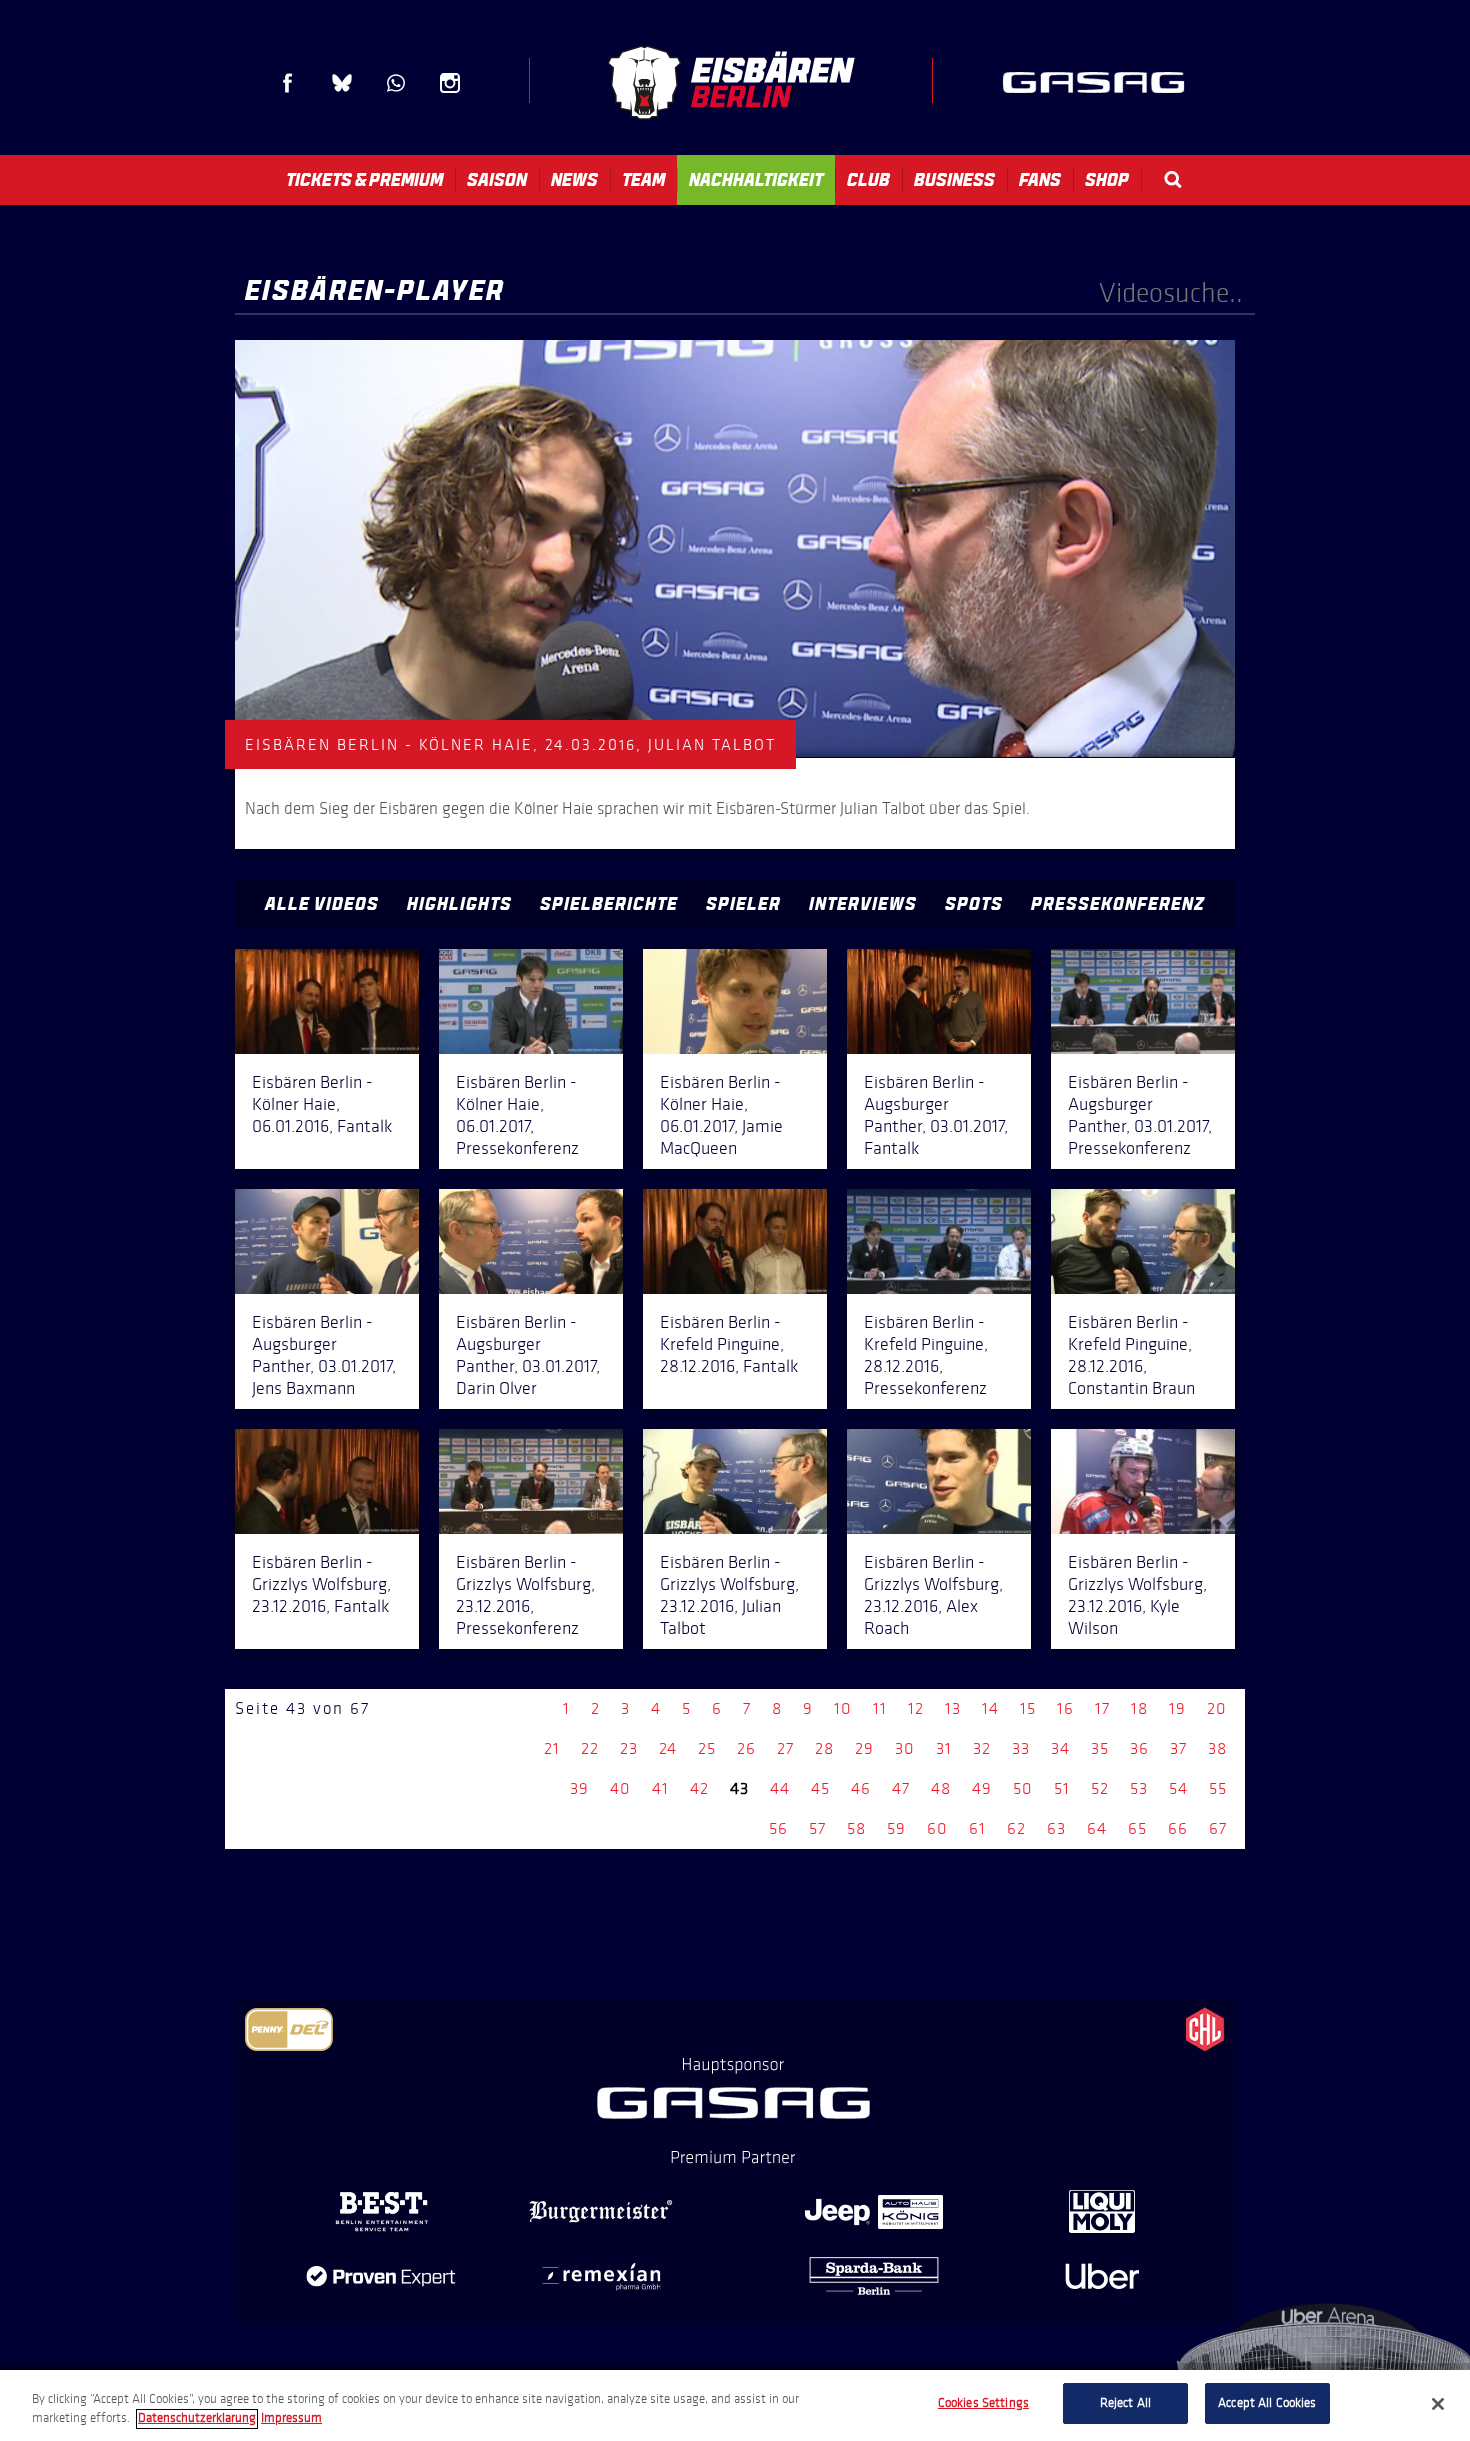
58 (856, 1828)
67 (1218, 1828)
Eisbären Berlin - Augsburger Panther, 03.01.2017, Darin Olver (528, 1355)
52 (1100, 1788)
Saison (497, 180)
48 (941, 1788)
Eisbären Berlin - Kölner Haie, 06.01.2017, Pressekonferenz (517, 1115)
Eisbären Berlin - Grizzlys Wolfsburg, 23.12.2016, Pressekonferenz (525, 1595)
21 (552, 1748)
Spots (974, 904)
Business (954, 180)
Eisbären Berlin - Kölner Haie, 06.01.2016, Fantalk (322, 1104)
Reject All (1125, 2403)
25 (707, 1748)
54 (1178, 1788)
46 (861, 1788)
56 (778, 1828)
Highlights (459, 904)
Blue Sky (342, 83)
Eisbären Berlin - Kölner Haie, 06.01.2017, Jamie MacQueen (721, 1115)
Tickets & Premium (364, 180)
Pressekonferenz (1118, 904)
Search (1173, 179)
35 (1100, 1748)
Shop (1107, 180)
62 (1016, 1828)
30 (905, 1748)
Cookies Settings (983, 2403)
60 (937, 1828)
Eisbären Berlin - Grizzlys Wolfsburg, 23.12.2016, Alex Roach (933, 1595)
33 (1021, 1748)
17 (1102, 1708)
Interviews (863, 904)
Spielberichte (609, 904)
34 (1060, 1748)
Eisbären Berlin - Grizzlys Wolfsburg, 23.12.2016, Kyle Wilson (1137, 1595)
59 (896, 1828)
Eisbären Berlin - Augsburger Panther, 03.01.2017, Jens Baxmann (324, 1355)
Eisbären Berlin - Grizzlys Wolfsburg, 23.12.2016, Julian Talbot (729, 1595)
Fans (1040, 180)
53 (1139, 1788)
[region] (735, 2405)
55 (1218, 1788)
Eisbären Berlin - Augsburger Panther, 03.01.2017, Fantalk (936, 1115)
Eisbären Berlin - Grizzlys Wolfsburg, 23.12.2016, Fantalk (321, 1584)
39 (579, 1788)
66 (1178, 1828)
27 (785, 1748)
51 (1062, 1788)
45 (820, 1788)
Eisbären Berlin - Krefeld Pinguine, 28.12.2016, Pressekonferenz (926, 1355)
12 (916, 1708)
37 (1178, 1748)
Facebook (288, 83)
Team (643, 180)
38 (1217, 1748)
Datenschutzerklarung (197, 2419)
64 (1097, 1828)
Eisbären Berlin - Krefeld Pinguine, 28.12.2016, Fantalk (729, 1344)
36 (1139, 1748)
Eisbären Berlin (731, 82)
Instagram (450, 83)
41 (660, 1788)
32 (982, 1748)
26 (746, 1748)
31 (944, 1748)
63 (1056, 1828)
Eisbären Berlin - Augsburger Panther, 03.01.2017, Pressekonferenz (1140, 1115)
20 (1217, 1708)
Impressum (291, 2419)
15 (1028, 1708)
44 (780, 1788)
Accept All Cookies (1267, 2403)
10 (843, 1708)
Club (868, 180)
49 (982, 1788)
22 (590, 1748)
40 (620, 1788)
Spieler (743, 904)
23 (629, 1748)
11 (880, 1708)
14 (990, 1708)
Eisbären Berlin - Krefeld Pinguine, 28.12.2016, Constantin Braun (1131, 1355)
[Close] (1438, 2404)
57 (817, 1828)
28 (824, 1748)
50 (1023, 1788)
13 (953, 1708)
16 (1065, 1708)
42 (699, 1788)
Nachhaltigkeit (756, 180)
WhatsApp (396, 83)
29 (864, 1748)
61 (977, 1828)
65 (1137, 1828)
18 (1139, 1708)
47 (901, 1788)
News (574, 180)
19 (1177, 1708)
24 (668, 1748)
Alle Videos (322, 904)
